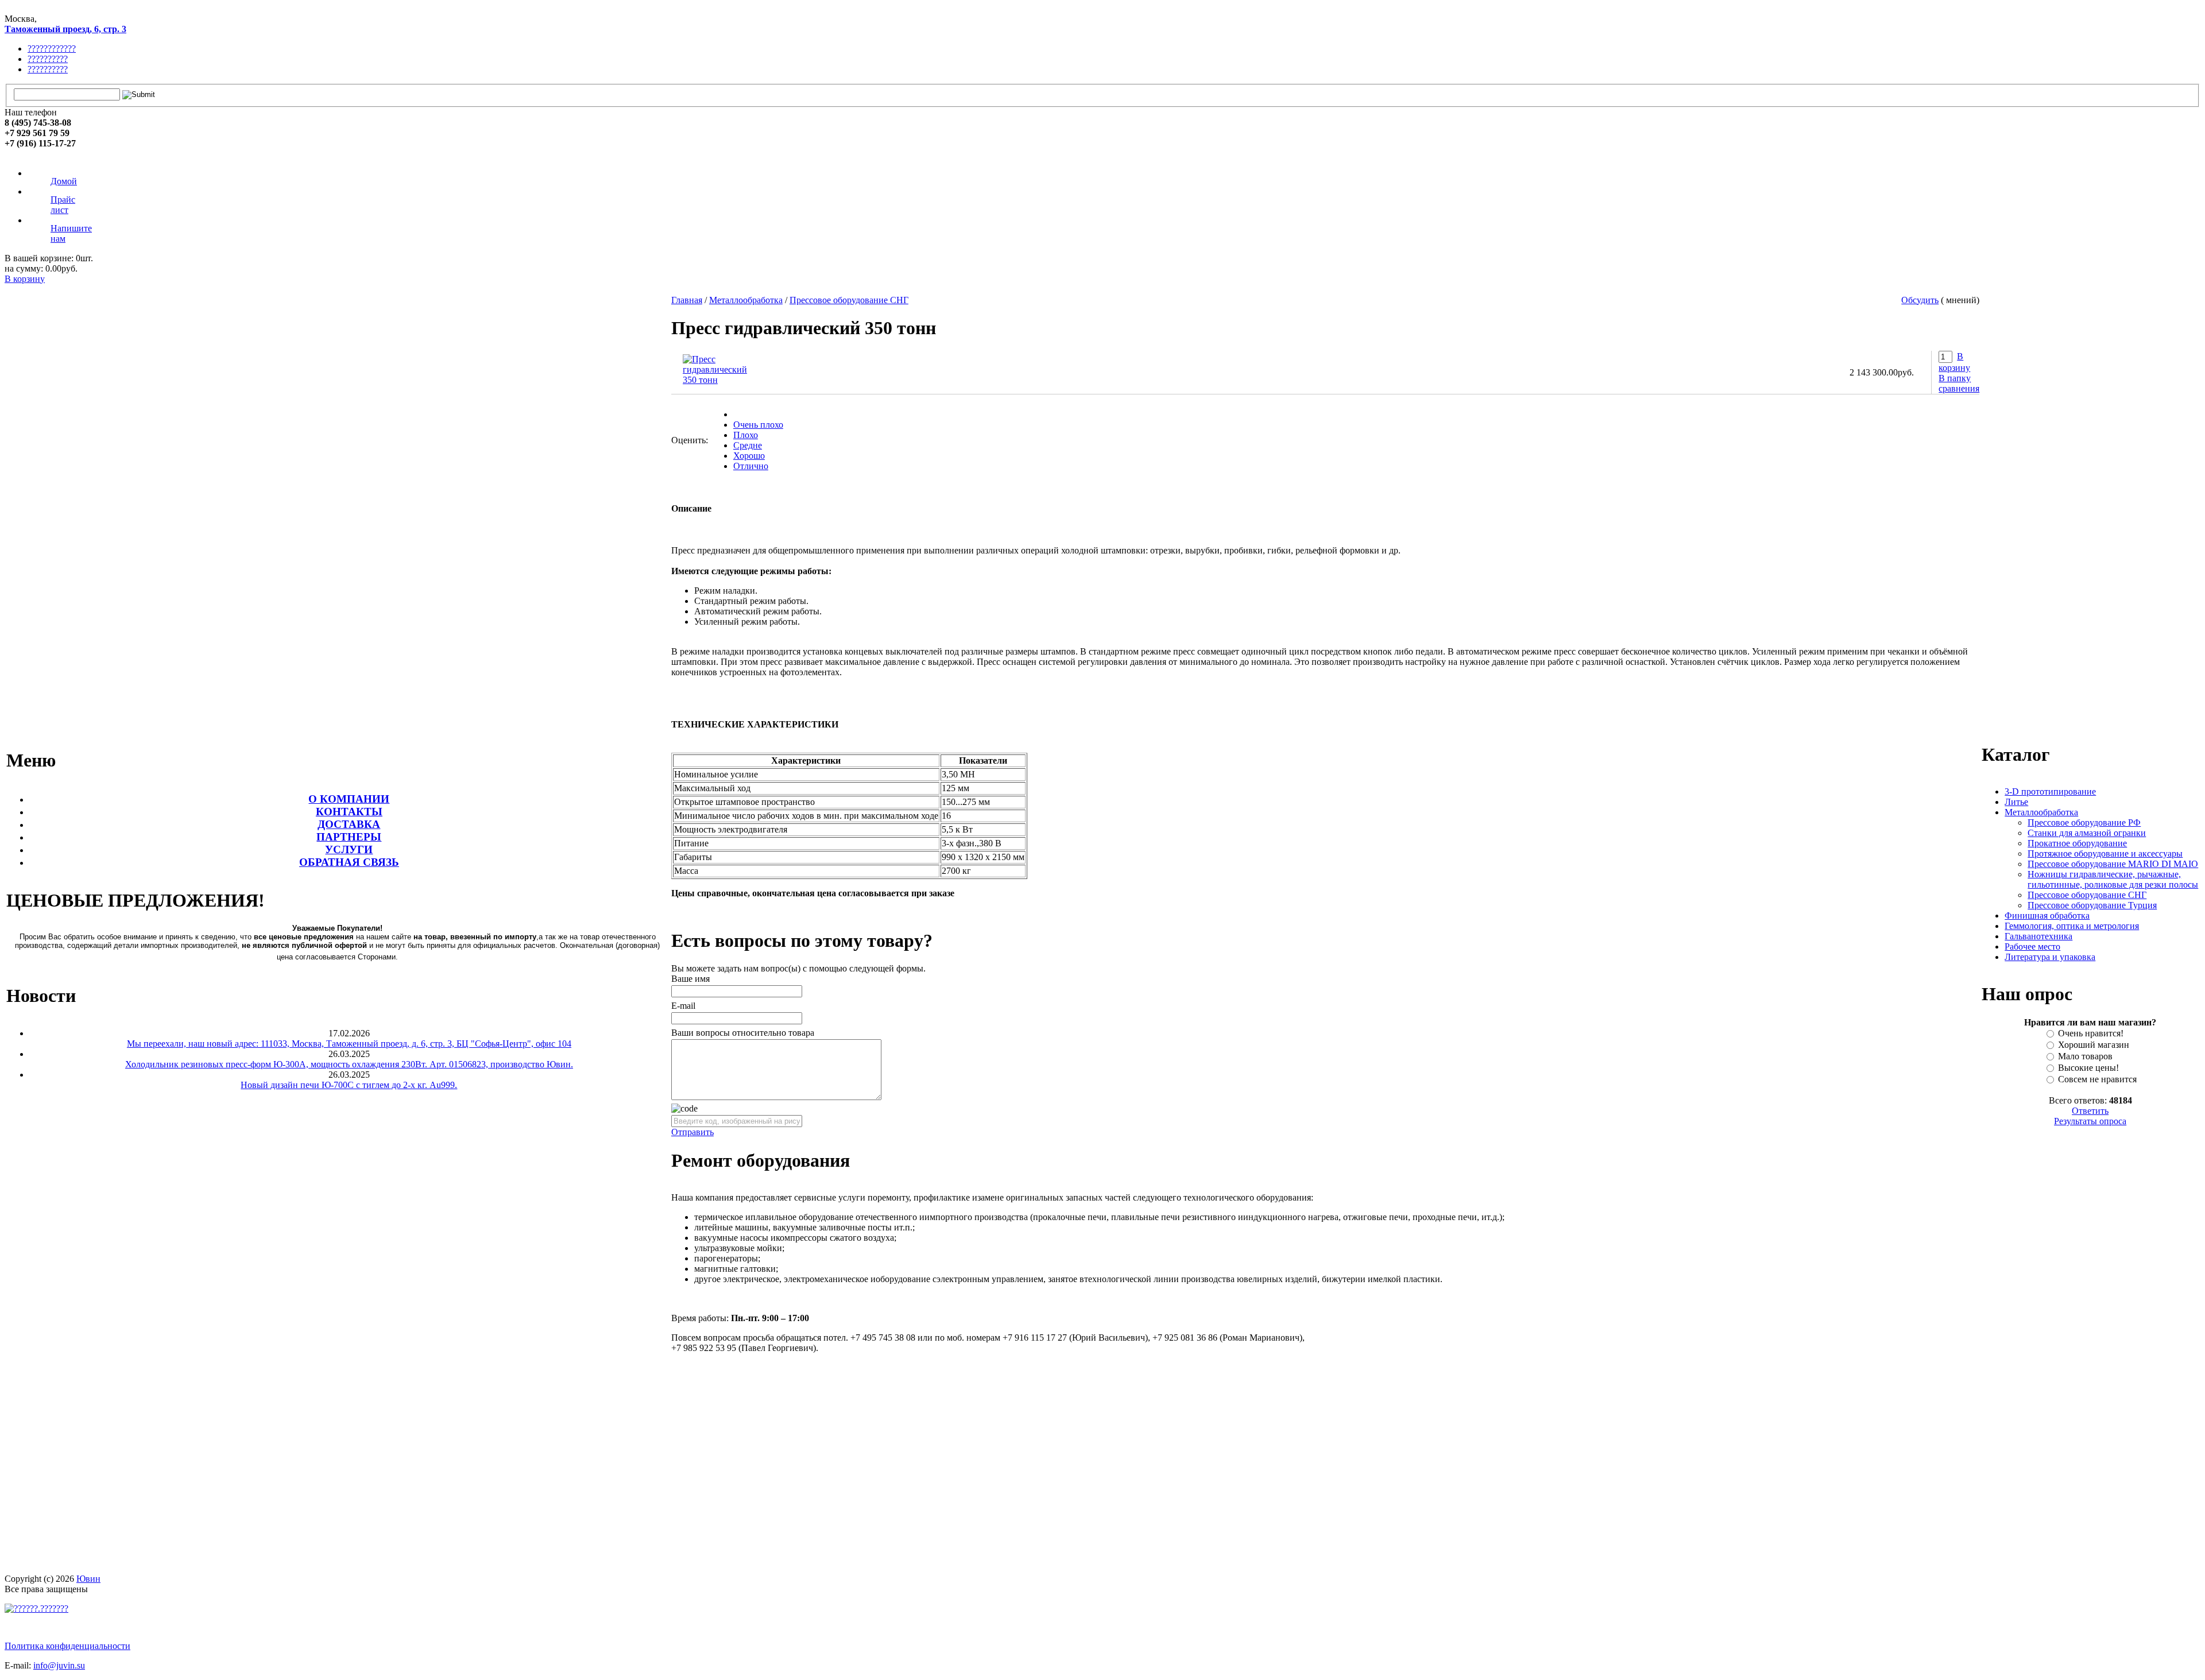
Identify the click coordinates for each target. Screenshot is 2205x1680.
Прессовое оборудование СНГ (849, 300)
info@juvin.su (59, 1665)
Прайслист (63, 205)
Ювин (88, 1579)
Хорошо (749, 456)
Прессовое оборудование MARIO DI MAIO (2113, 864)
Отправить (693, 1132)
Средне (748, 445)
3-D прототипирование (2050, 791)
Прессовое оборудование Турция (2092, 905)
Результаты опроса (2090, 1121)
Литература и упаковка (2050, 957)
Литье (2016, 802)
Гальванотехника (2038, 936)
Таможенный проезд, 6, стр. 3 (65, 29)
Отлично (751, 466)
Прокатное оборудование (2077, 843)
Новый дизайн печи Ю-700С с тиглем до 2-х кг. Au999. (349, 1085)
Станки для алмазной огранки (2087, 833)
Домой (64, 181)
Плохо (746, 435)
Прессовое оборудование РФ (2084, 822)
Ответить (2090, 1111)
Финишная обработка (2047, 916)
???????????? (52, 49)
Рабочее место (2032, 947)
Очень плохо (758, 425)
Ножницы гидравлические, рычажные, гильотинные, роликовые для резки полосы (2113, 879)
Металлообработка (746, 300)
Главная (687, 300)
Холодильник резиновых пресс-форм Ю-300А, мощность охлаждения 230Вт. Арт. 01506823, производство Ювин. (349, 1064)
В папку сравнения (1959, 383)
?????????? (48, 59)
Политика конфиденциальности (67, 1646)
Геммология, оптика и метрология (2072, 926)
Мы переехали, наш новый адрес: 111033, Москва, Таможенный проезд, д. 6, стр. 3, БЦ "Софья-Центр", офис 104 (349, 1044)
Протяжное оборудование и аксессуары (2105, 853)
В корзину (25, 279)
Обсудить (1920, 300)
